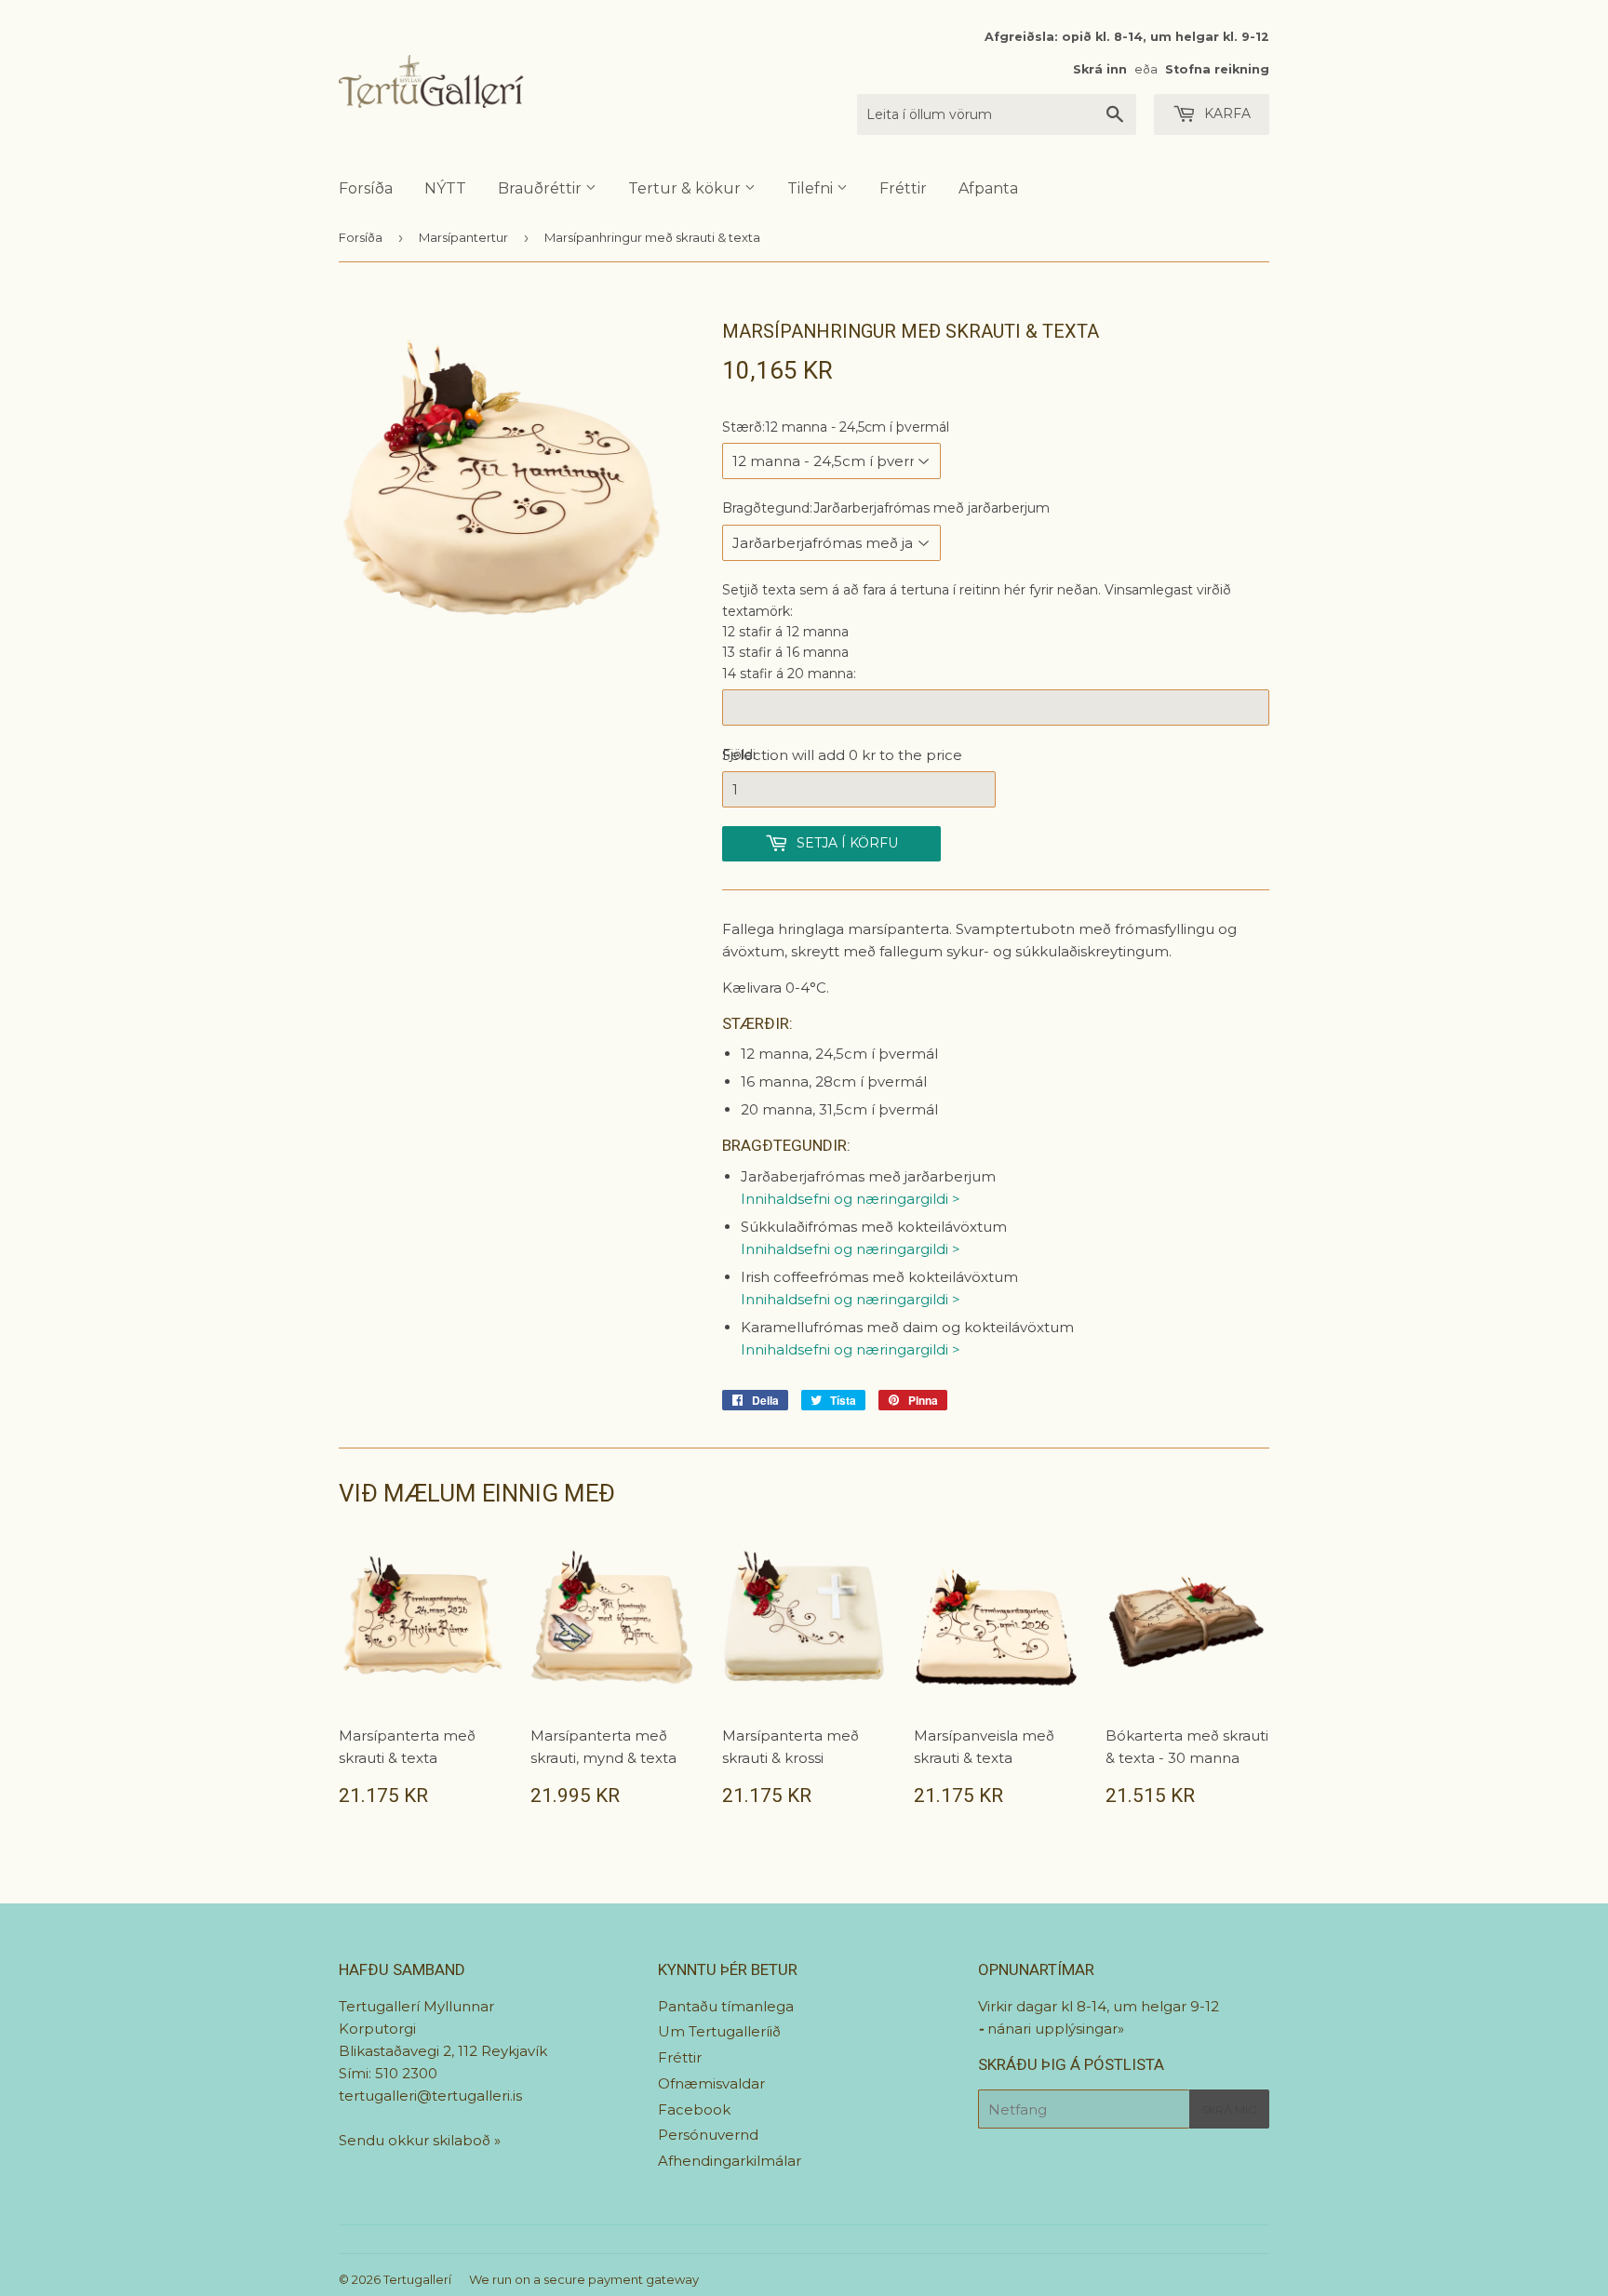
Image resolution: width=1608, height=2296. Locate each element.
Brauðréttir (542, 188)
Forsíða (366, 188)
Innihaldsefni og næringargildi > (851, 1199)
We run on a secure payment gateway (584, 2279)
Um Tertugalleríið (719, 2031)
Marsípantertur (463, 237)
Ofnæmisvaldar (711, 2083)
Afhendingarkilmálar (730, 2161)
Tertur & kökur (686, 188)
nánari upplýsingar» (1056, 2029)
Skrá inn (1100, 69)
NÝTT (445, 188)
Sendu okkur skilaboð (416, 2140)
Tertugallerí (417, 2279)
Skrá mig (1229, 2109)
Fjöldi (739, 754)
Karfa (1226, 113)
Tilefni (812, 188)
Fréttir (903, 188)
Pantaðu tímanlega (726, 2006)
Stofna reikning (1217, 69)
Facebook (694, 2109)
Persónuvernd (708, 2135)
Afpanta (988, 188)
